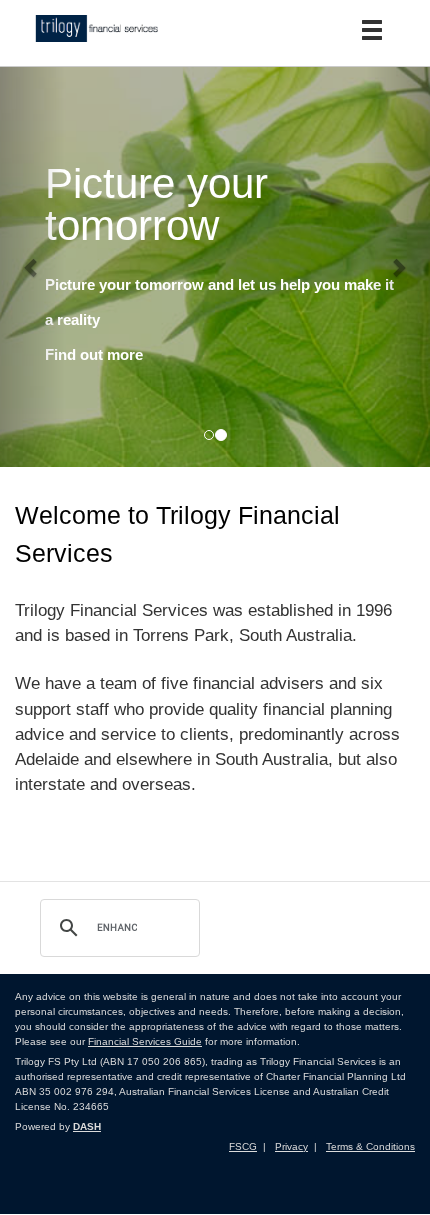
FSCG (243, 1146)
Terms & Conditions (370, 1146)
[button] (32, 267)
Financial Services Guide (145, 1041)
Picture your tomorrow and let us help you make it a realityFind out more (219, 319)
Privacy (291, 1146)
